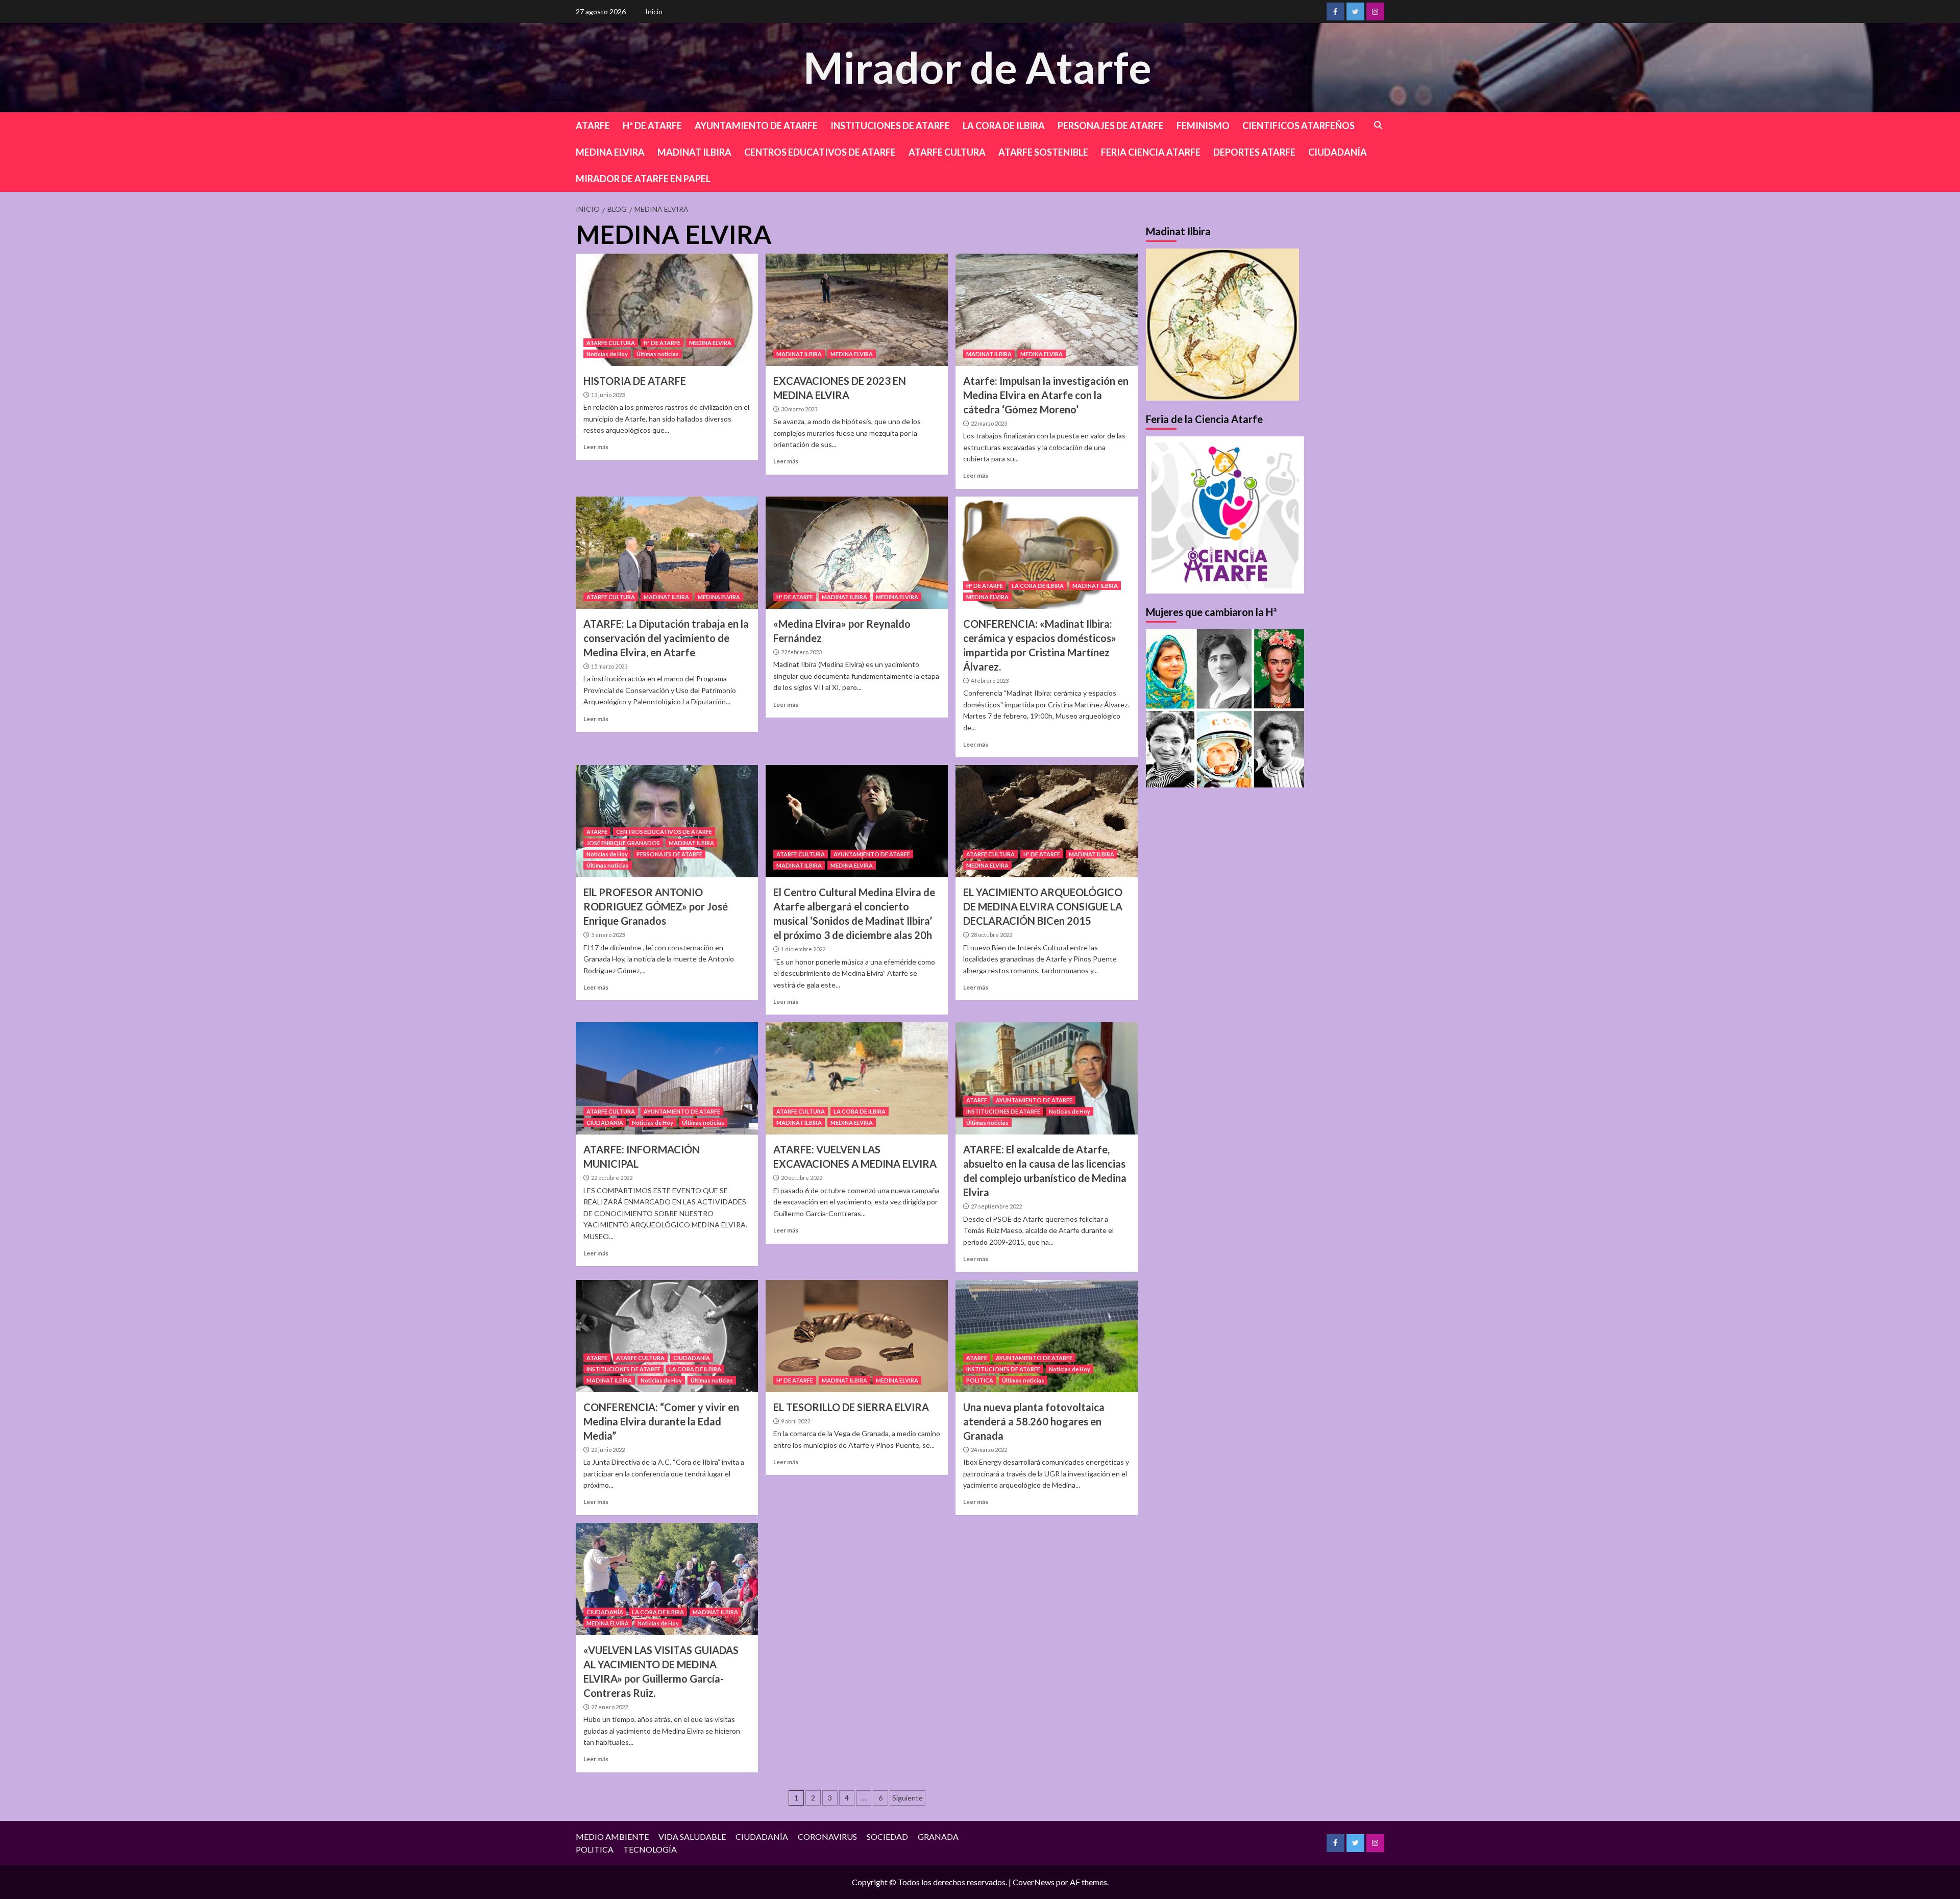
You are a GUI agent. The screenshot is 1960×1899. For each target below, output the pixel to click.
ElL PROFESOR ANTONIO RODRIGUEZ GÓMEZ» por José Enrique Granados (656, 906)
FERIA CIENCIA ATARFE (1151, 152)
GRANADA (938, 1836)
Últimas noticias (658, 354)
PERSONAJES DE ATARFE (1111, 126)
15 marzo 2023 (609, 666)
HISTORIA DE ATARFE (635, 381)
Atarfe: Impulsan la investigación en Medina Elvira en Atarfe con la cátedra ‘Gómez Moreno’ (1046, 395)
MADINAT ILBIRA (694, 152)
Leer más (596, 447)
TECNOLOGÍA (650, 1849)
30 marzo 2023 (799, 409)
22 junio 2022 (608, 1450)
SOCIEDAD (887, 1836)
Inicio (654, 11)
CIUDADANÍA (1338, 152)
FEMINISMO (1203, 126)
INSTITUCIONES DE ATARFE (890, 126)
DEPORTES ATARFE (1254, 152)
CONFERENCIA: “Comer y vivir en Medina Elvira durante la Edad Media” (661, 1421)
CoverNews (1034, 1882)
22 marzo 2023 (989, 423)
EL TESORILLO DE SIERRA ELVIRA (851, 1407)
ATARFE (593, 126)
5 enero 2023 (608, 935)
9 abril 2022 (795, 1421)
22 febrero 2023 (801, 652)
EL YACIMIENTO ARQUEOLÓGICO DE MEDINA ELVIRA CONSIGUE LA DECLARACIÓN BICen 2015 (1043, 906)
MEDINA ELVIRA (610, 152)
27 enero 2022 (609, 1707)
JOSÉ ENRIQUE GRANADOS (623, 843)
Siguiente (908, 1798)
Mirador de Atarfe (977, 67)
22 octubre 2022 (612, 1178)
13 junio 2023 (608, 395)
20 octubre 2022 (802, 1178)
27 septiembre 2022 (996, 1206)
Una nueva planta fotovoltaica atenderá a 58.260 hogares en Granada (1034, 1421)
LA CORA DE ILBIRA (1004, 126)
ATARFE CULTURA (947, 152)
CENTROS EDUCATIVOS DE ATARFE (820, 152)
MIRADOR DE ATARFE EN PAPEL (643, 179)
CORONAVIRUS (827, 1836)
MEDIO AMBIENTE (612, 1836)
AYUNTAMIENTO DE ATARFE (756, 126)
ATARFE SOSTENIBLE (1043, 152)
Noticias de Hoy (607, 354)
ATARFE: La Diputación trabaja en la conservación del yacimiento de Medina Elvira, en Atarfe (666, 638)
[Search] (1378, 125)
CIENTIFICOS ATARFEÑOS (1298, 126)
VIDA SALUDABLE (692, 1836)
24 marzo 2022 (989, 1450)
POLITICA (980, 1380)
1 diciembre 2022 (803, 949)
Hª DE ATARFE (652, 126)
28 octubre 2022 (991, 935)
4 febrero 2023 (990, 681)
